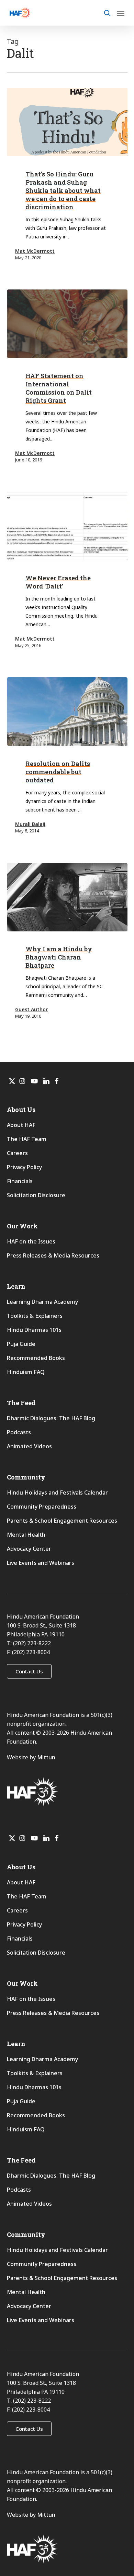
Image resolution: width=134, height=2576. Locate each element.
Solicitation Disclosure (36, 1195)
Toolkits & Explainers (35, 1316)
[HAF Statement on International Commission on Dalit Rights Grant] (67, 324)
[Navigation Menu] (121, 13)
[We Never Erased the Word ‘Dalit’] (67, 526)
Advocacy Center (29, 1549)
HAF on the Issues (31, 1241)
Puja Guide (21, 1344)
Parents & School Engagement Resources (62, 1521)
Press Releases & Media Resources (53, 1255)
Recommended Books (36, 1358)
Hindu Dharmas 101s (34, 1330)
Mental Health (26, 1535)
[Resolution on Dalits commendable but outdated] (67, 711)
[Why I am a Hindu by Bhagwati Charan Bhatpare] (67, 897)
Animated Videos (29, 1446)
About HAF (21, 1125)
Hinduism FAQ (26, 1372)
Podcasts (19, 1432)
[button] (29, 1671)
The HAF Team (27, 1139)
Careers (17, 1153)
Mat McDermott (35, 251)
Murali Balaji (30, 824)
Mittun (46, 1757)
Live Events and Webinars (41, 1563)
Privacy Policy (24, 1167)
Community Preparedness (42, 1507)
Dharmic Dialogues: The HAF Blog (51, 1418)
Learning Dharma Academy (43, 1302)
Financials (20, 1181)
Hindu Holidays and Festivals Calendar (57, 1493)
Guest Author (31, 1009)
